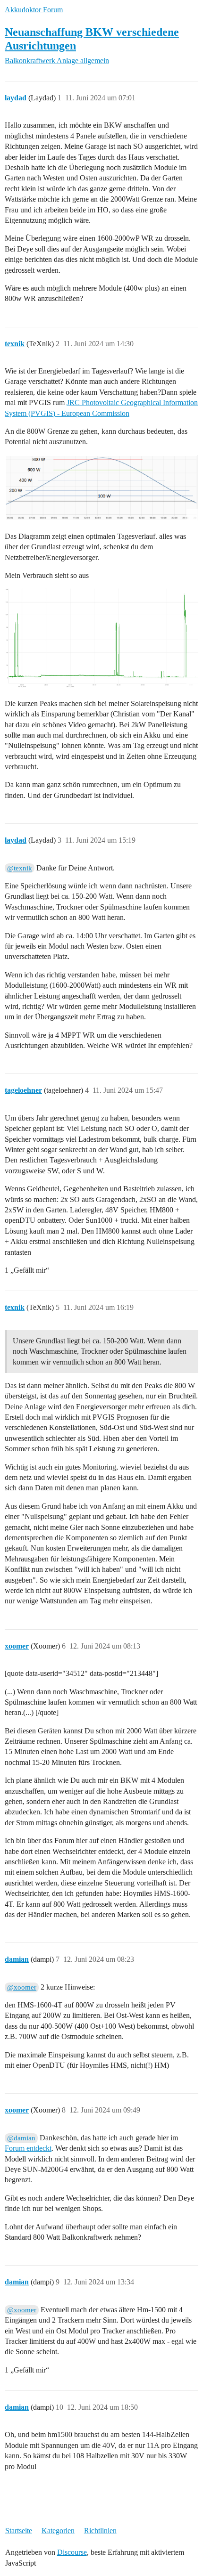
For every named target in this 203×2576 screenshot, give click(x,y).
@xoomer (22, 1987)
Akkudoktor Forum (34, 10)
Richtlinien (100, 2531)
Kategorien (58, 2531)
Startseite (19, 2531)
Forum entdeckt (28, 2148)
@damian (21, 2138)
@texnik (20, 868)
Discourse (72, 2552)
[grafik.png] (101, 488)
